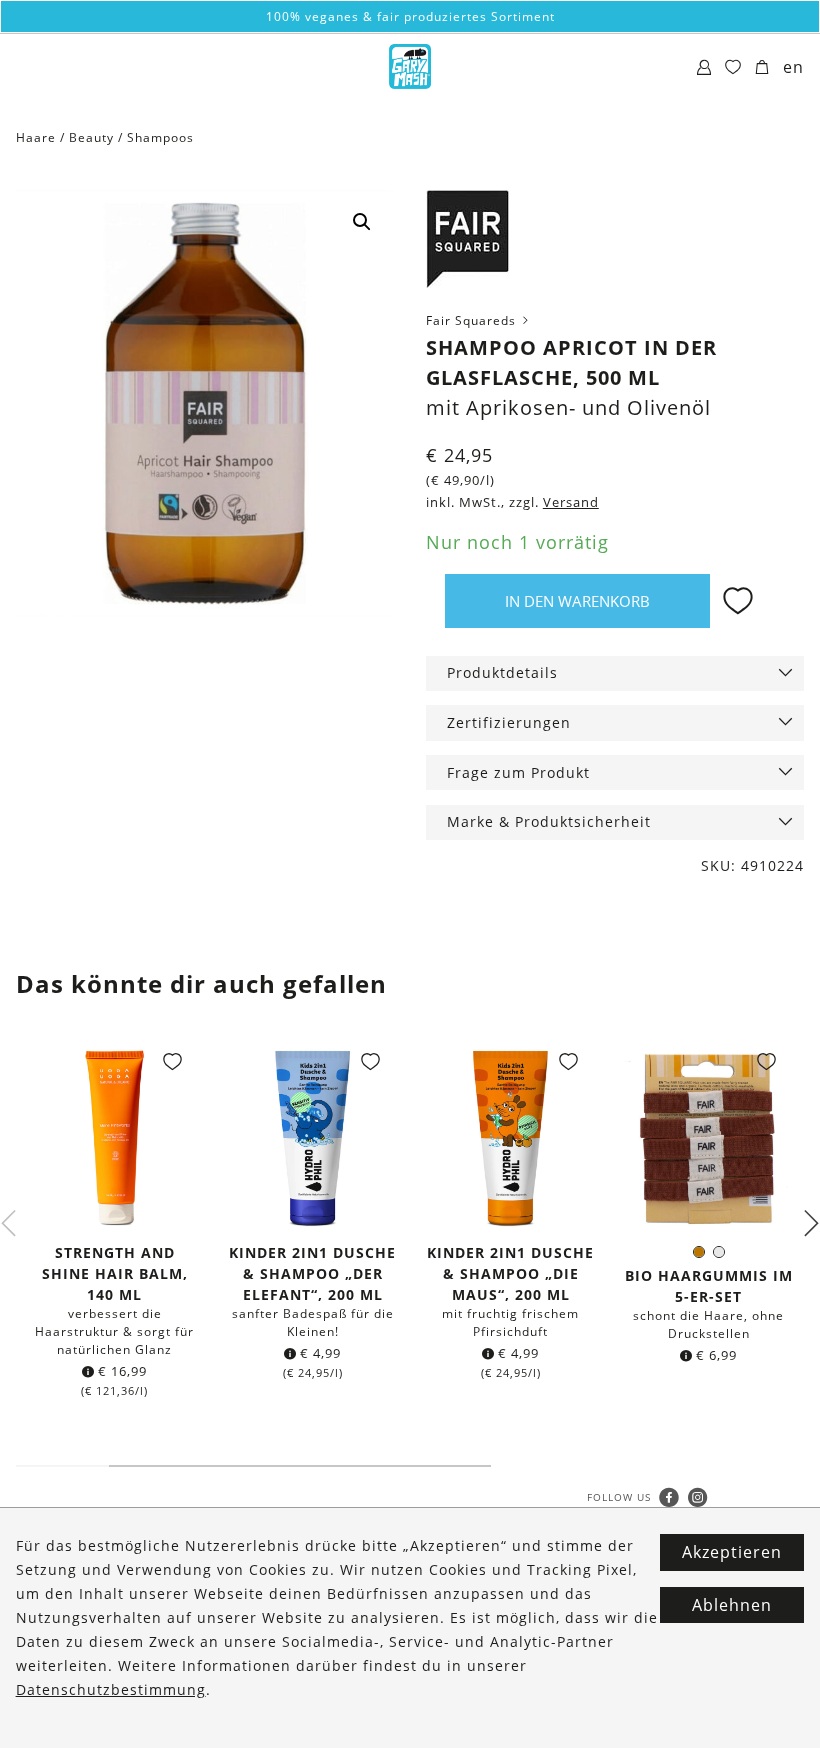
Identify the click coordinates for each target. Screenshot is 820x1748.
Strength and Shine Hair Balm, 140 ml (115, 1273)
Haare (36, 137)
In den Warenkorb (577, 601)
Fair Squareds (473, 320)
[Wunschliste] (733, 68)
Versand (571, 502)
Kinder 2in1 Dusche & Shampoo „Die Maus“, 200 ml (510, 1273)
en (793, 67)
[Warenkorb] (762, 68)
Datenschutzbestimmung (111, 1689)
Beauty (91, 137)
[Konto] (704, 68)
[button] (362, 222)
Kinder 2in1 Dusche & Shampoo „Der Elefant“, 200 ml (312, 1273)
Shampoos (160, 137)
